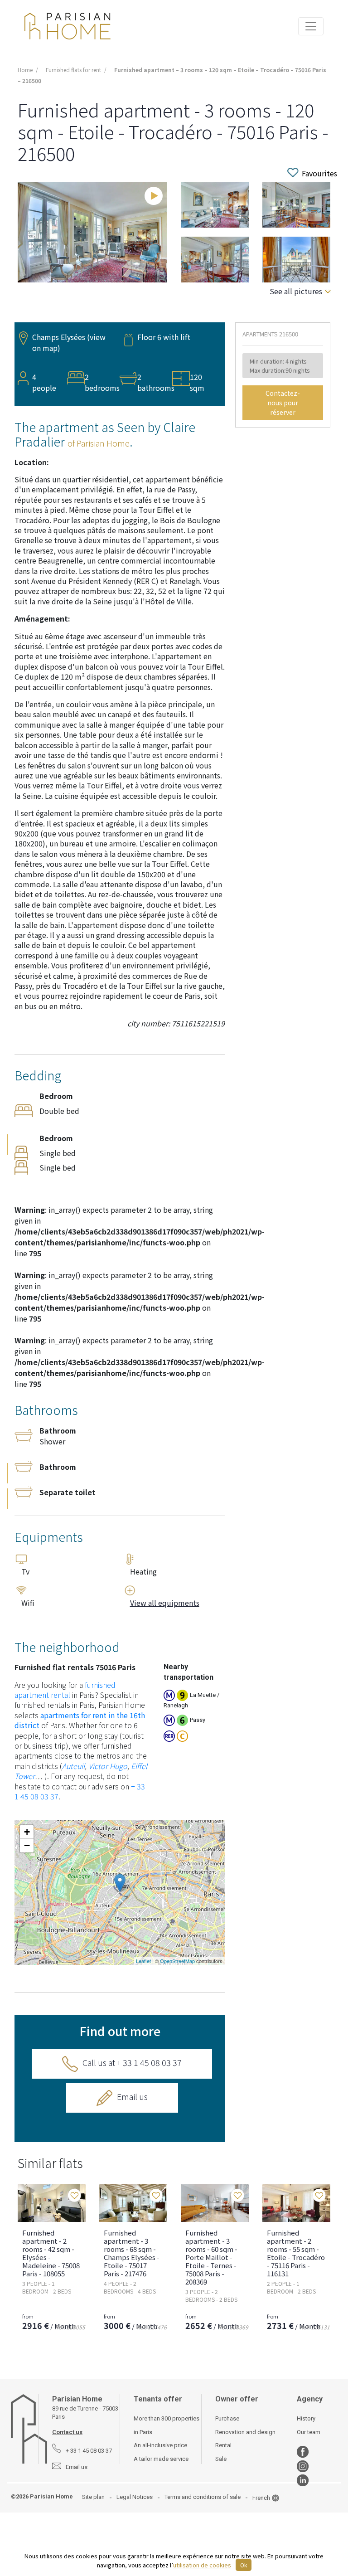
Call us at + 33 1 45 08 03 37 (132, 2062)
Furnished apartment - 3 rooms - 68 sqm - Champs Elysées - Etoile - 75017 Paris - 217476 (132, 2253)
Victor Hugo (108, 1766)
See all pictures (296, 291)
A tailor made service (161, 2459)
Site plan (93, 2497)
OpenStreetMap (177, 1961)
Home (25, 70)
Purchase (227, 2418)
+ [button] (27, 1832)
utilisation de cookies (202, 2565)
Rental (223, 2445)
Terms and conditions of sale (203, 2497)
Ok (244, 2565)
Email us (132, 2096)
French (261, 2498)
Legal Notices (135, 2497)
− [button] (27, 1845)
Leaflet (143, 1961)
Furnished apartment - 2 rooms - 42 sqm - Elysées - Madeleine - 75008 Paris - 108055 (51, 2253)
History (306, 2418)
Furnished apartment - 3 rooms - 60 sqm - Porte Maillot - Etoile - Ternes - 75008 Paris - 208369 (211, 2257)
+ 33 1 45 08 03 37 (89, 2451)
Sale (221, 2459)
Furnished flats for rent (73, 70)
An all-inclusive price (160, 2445)
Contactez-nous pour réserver (283, 403)
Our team (309, 2432)
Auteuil (73, 1766)
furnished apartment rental (65, 1690)
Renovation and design (245, 2432)
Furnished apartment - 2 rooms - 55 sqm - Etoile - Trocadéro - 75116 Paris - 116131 (296, 2253)
